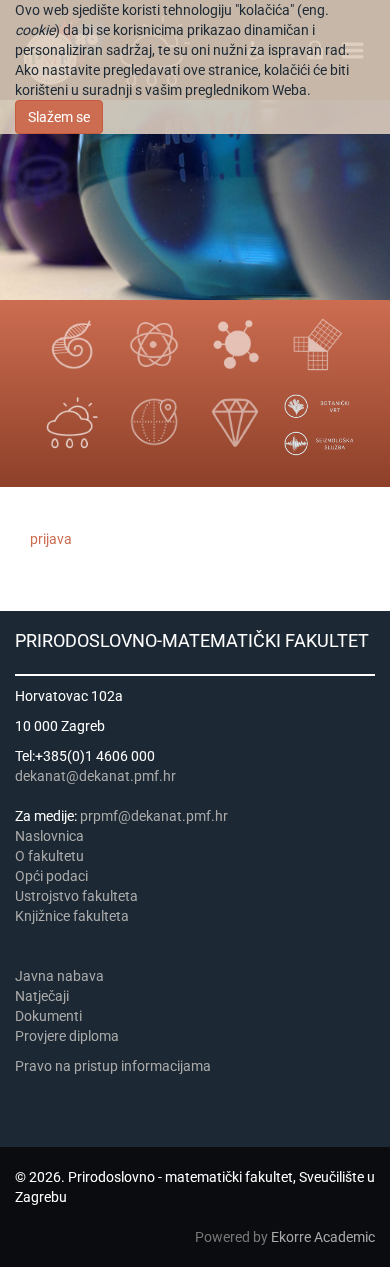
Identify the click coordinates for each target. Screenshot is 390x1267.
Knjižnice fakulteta (72, 916)
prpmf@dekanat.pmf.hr (154, 816)
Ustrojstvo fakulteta (76, 896)
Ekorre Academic (323, 1237)
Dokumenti (48, 1016)
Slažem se (59, 117)
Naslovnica (49, 836)
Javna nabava (59, 976)
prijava (51, 539)
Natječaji (42, 996)
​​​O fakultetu (49, 856)
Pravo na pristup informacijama (116, 1066)
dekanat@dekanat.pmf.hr (95, 776)
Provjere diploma (67, 1036)
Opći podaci (51, 876)
